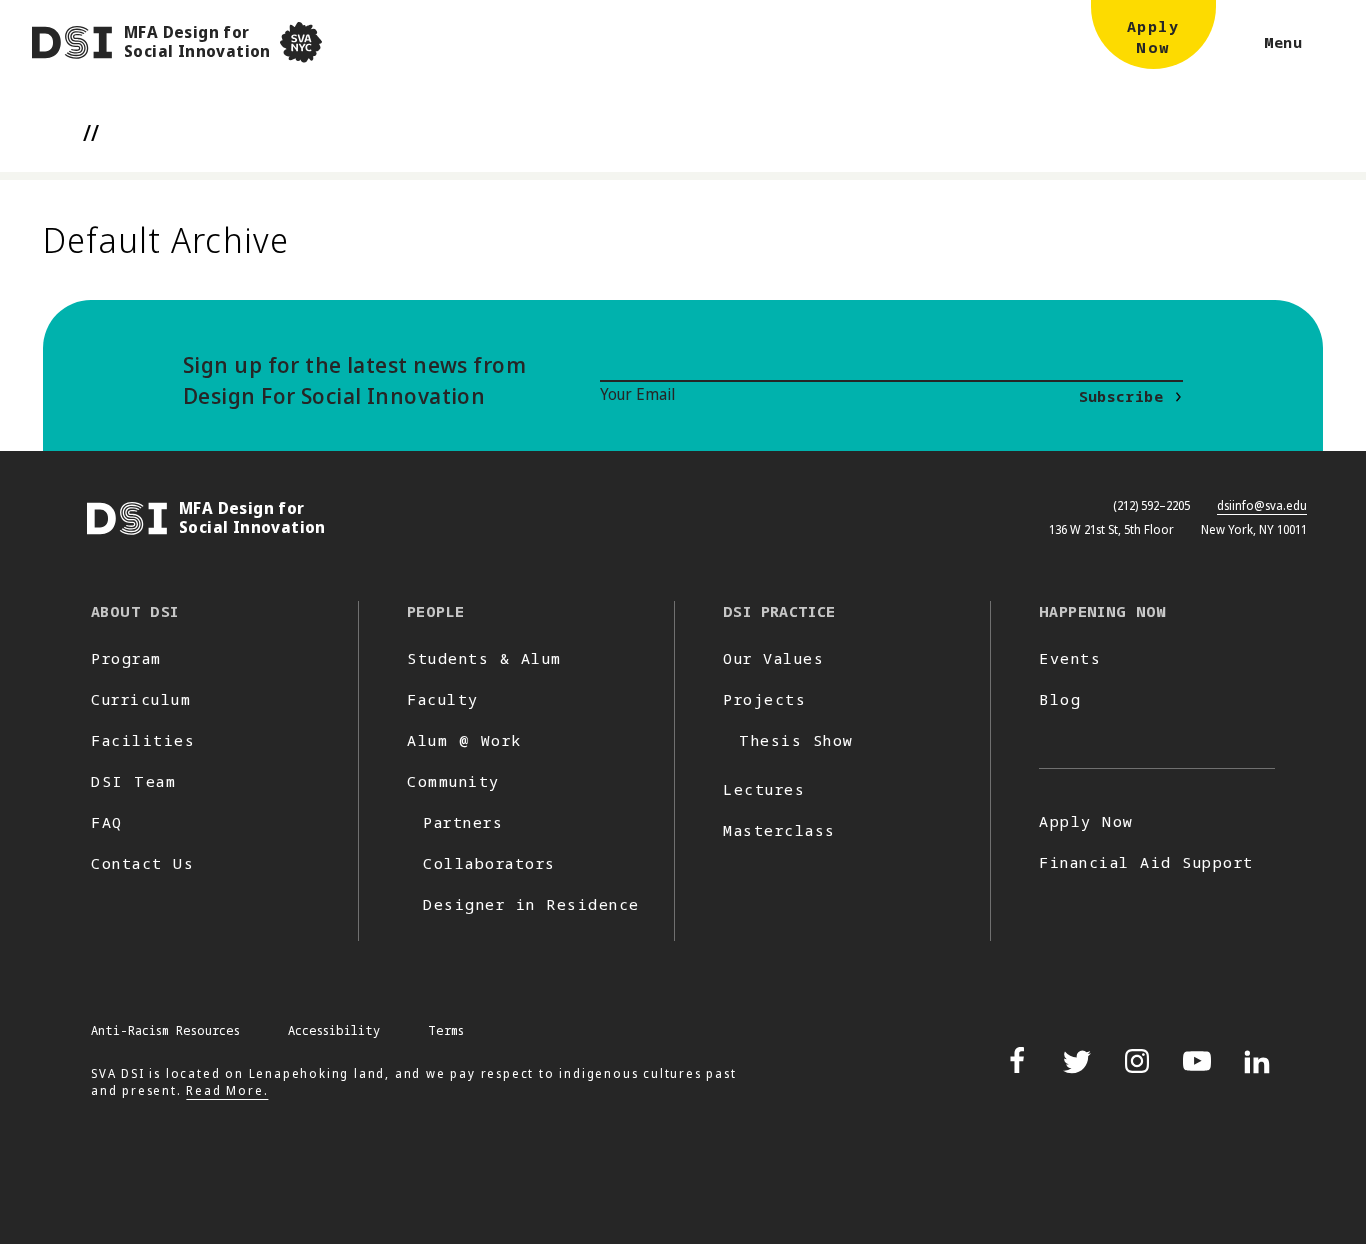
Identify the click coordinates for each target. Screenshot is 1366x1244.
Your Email (637, 394)
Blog (1060, 699)
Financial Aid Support (1146, 862)
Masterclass (779, 830)
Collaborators (489, 863)
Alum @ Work (464, 740)
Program (126, 658)
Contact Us (142, 863)
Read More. (227, 1090)
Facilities (143, 740)
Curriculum (141, 699)
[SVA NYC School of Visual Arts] (301, 42)
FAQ (107, 822)
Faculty (443, 699)
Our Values (773, 658)
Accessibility (334, 1030)
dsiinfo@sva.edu (1262, 505)
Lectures (764, 789)
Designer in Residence (531, 904)
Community (453, 781)
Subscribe (1121, 396)
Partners (463, 822)
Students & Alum (484, 658)
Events (1070, 658)
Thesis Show (796, 740)
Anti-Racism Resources (165, 1030)
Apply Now (1086, 821)
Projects (764, 699)
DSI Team (133, 781)
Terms (446, 1030)
